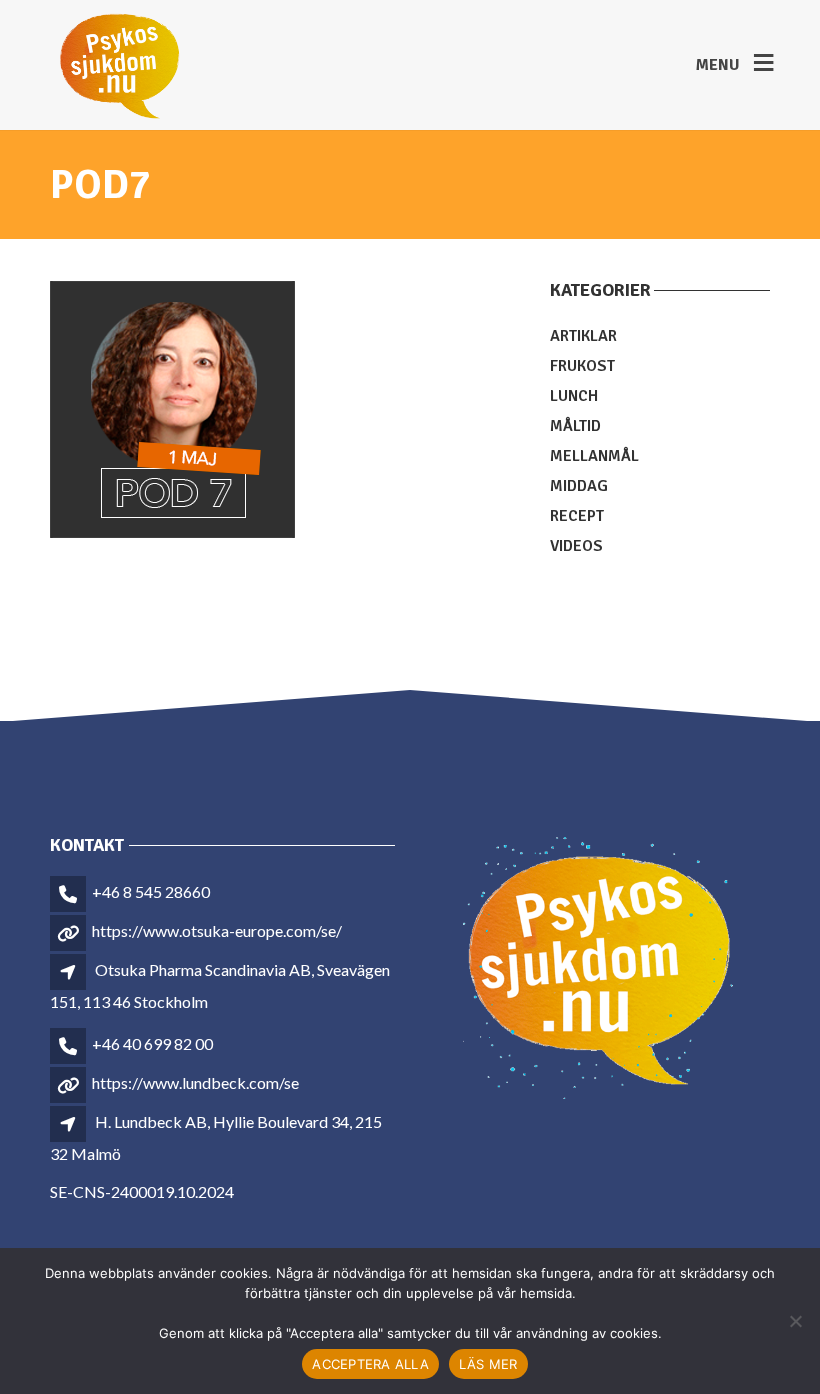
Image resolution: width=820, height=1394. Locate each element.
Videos (576, 546)
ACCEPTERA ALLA (370, 1364)
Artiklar (583, 336)
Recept (577, 516)
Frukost (582, 366)
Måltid (575, 426)
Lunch (574, 396)
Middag (579, 486)
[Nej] (795, 1321)
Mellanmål (594, 456)
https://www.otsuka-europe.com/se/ (217, 930)
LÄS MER (488, 1364)
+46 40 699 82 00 (152, 1043)
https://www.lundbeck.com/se (195, 1082)
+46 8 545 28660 (151, 891)
